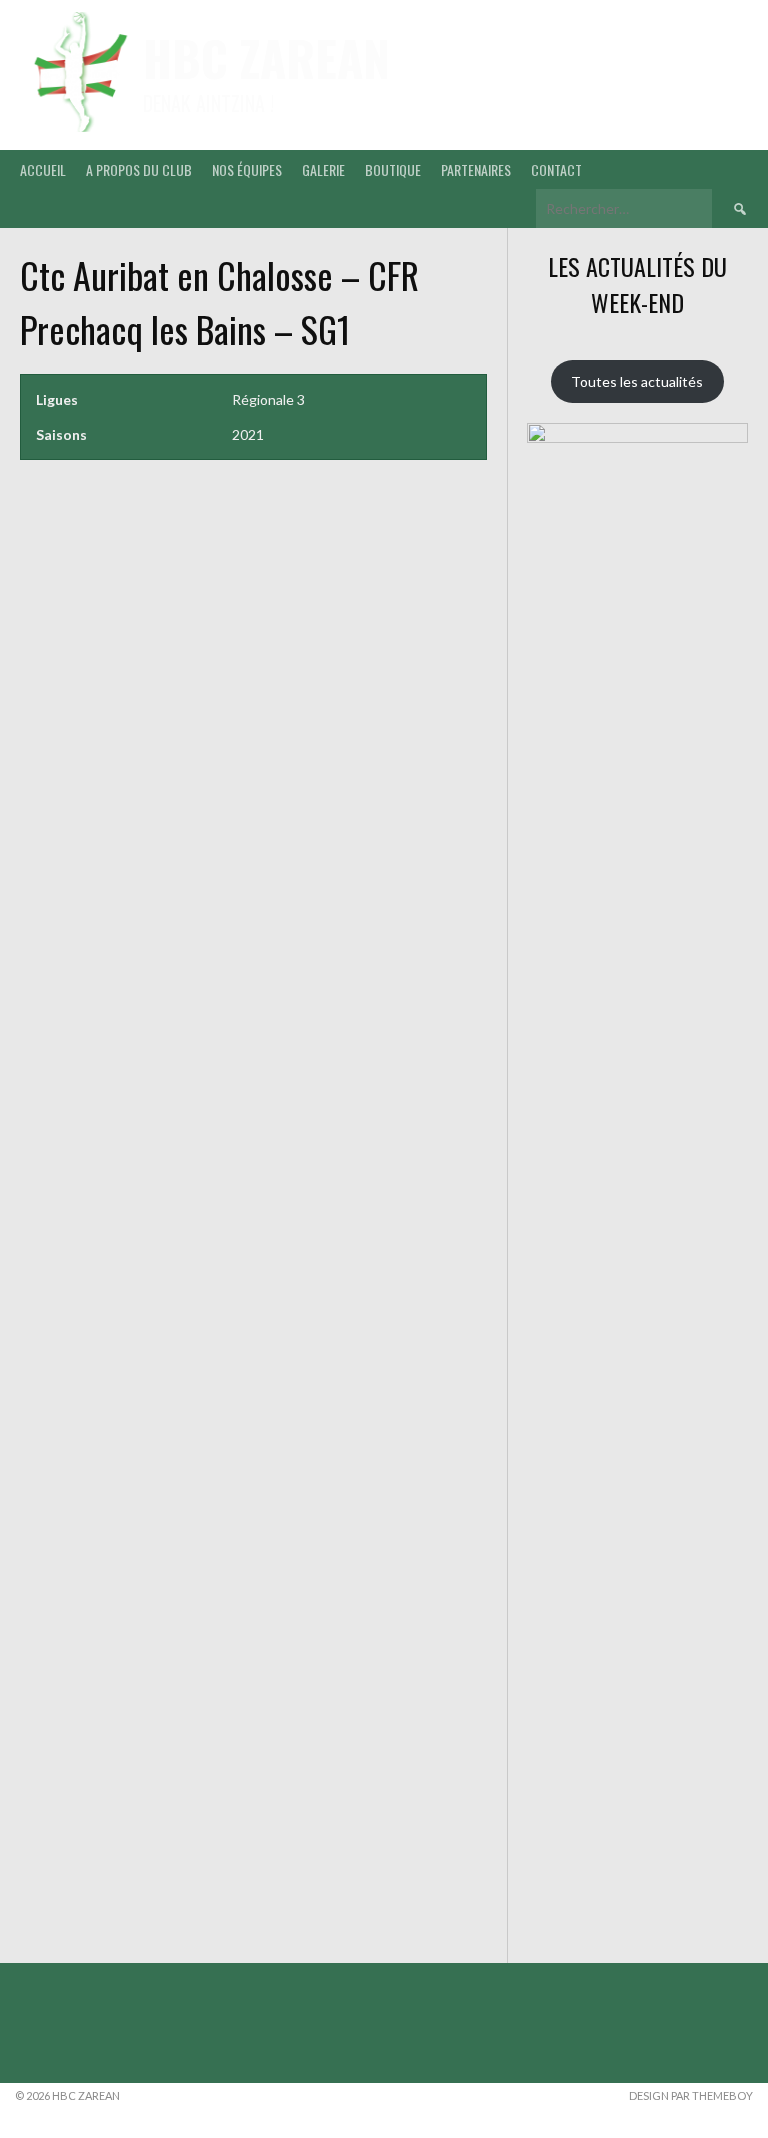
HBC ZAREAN (266, 57)
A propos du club (139, 169)
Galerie (323, 169)
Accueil (43, 169)
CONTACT (556, 169)
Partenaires (476, 169)
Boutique (393, 169)
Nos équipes (247, 169)
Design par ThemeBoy (691, 2095)
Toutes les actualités (637, 381)
